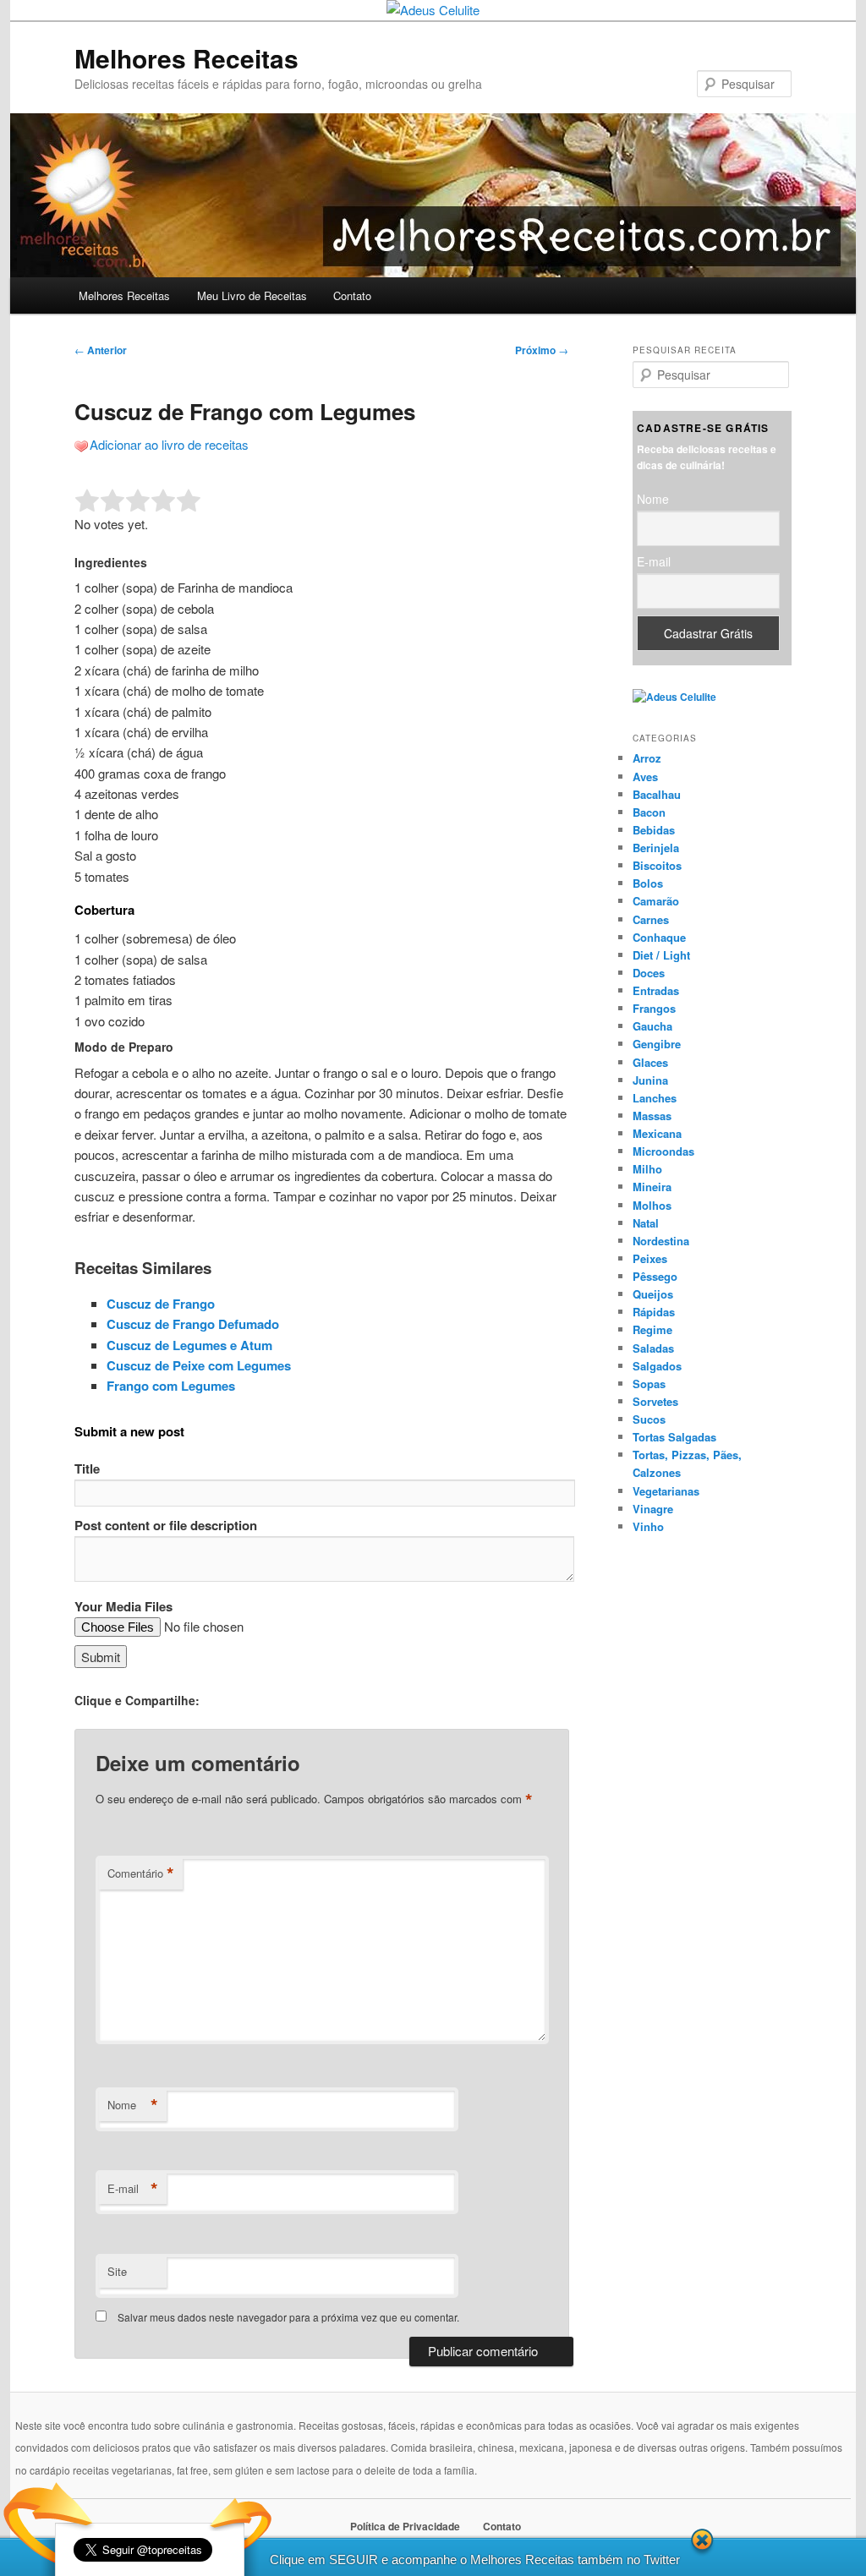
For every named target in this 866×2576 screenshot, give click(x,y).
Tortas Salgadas (674, 1437)
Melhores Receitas (186, 58)
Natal (646, 1223)
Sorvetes (655, 1401)
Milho (647, 1169)
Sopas (649, 1384)
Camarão (656, 901)
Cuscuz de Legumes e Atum (189, 1345)
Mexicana (657, 1133)
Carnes (651, 919)
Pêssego (655, 1276)
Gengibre (657, 1044)
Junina (650, 1080)
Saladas (653, 1348)
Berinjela (656, 848)
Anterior (101, 350)
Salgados (657, 1366)
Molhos (652, 1205)
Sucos (649, 1419)
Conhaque (659, 937)
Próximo (542, 350)
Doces (649, 973)
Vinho (648, 1526)
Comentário (141, 1873)
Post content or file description (166, 1525)
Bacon (649, 812)
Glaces (650, 1062)
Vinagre (653, 1509)
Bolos (648, 883)
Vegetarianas (666, 1491)
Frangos (654, 1008)
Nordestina (661, 1241)
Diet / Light (661, 955)
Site (117, 2271)
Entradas (656, 990)
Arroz (647, 758)
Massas (652, 1116)
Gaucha (652, 1026)
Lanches (655, 1098)
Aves (645, 777)
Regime (652, 1329)
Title (87, 1468)
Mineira (652, 1187)
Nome (133, 2105)
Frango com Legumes (171, 1386)
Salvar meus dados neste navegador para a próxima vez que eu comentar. (288, 2317)
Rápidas (654, 1312)
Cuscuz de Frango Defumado (193, 1324)
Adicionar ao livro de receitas (169, 444)
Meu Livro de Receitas (252, 295)
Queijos (653, 1294)
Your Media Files (123, 1606)
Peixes (650, 1258)
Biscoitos (657, 865)
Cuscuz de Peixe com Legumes (199, 1365)
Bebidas (654, 830)
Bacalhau (657, 794)
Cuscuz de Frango (161, 1304)
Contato (352, 295)
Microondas (663, 1151)
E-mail (133, 2189)
